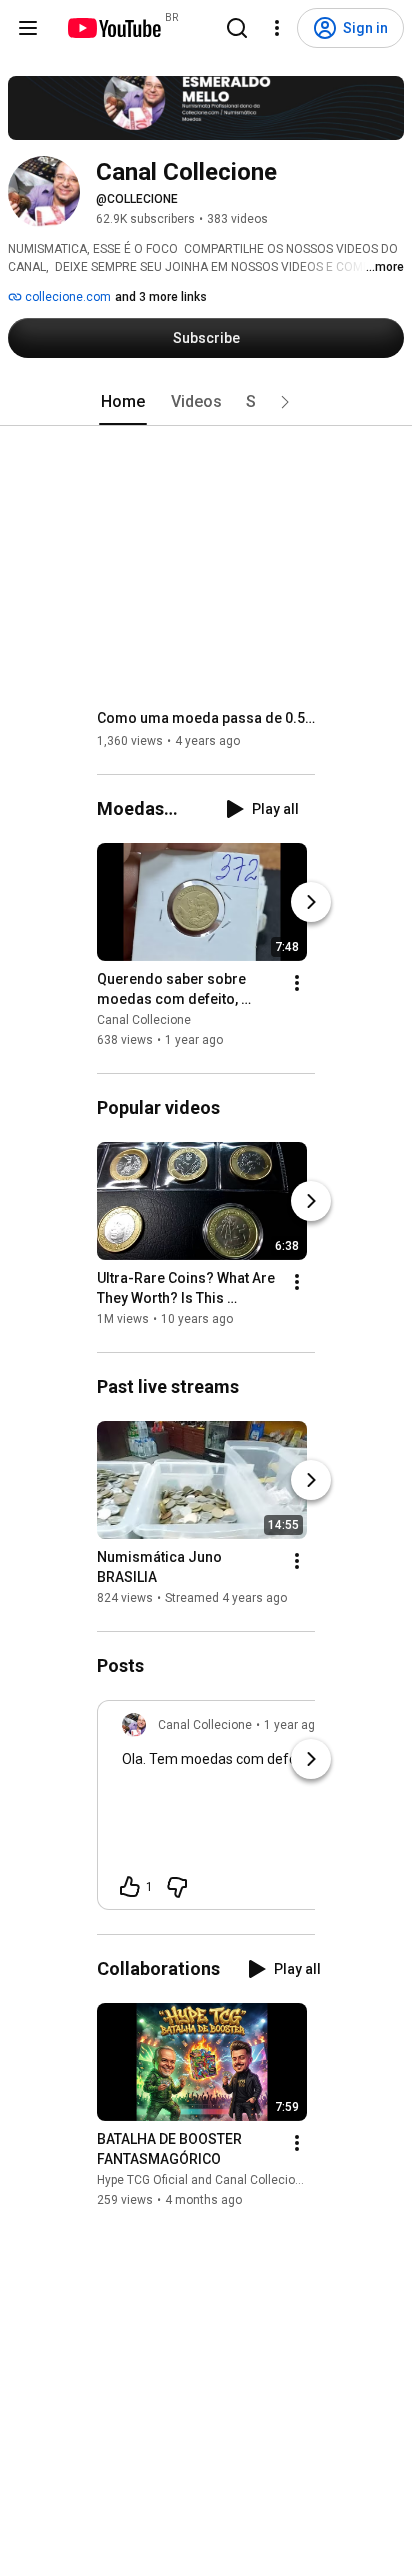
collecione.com (66, 297)
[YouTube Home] (113, 28)
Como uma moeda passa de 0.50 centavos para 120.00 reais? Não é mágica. (206, 718)
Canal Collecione (144, 1020)
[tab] (123, 402)
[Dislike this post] (177, 1887)
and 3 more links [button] (161, 297)
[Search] (237, 28)
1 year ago (293, 1725)
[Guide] (28, 28)
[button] (285, 402)
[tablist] (206, 402)
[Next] (311, 902)
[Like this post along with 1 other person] (130, 1887)
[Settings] (277, 28)
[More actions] (297, 983)
